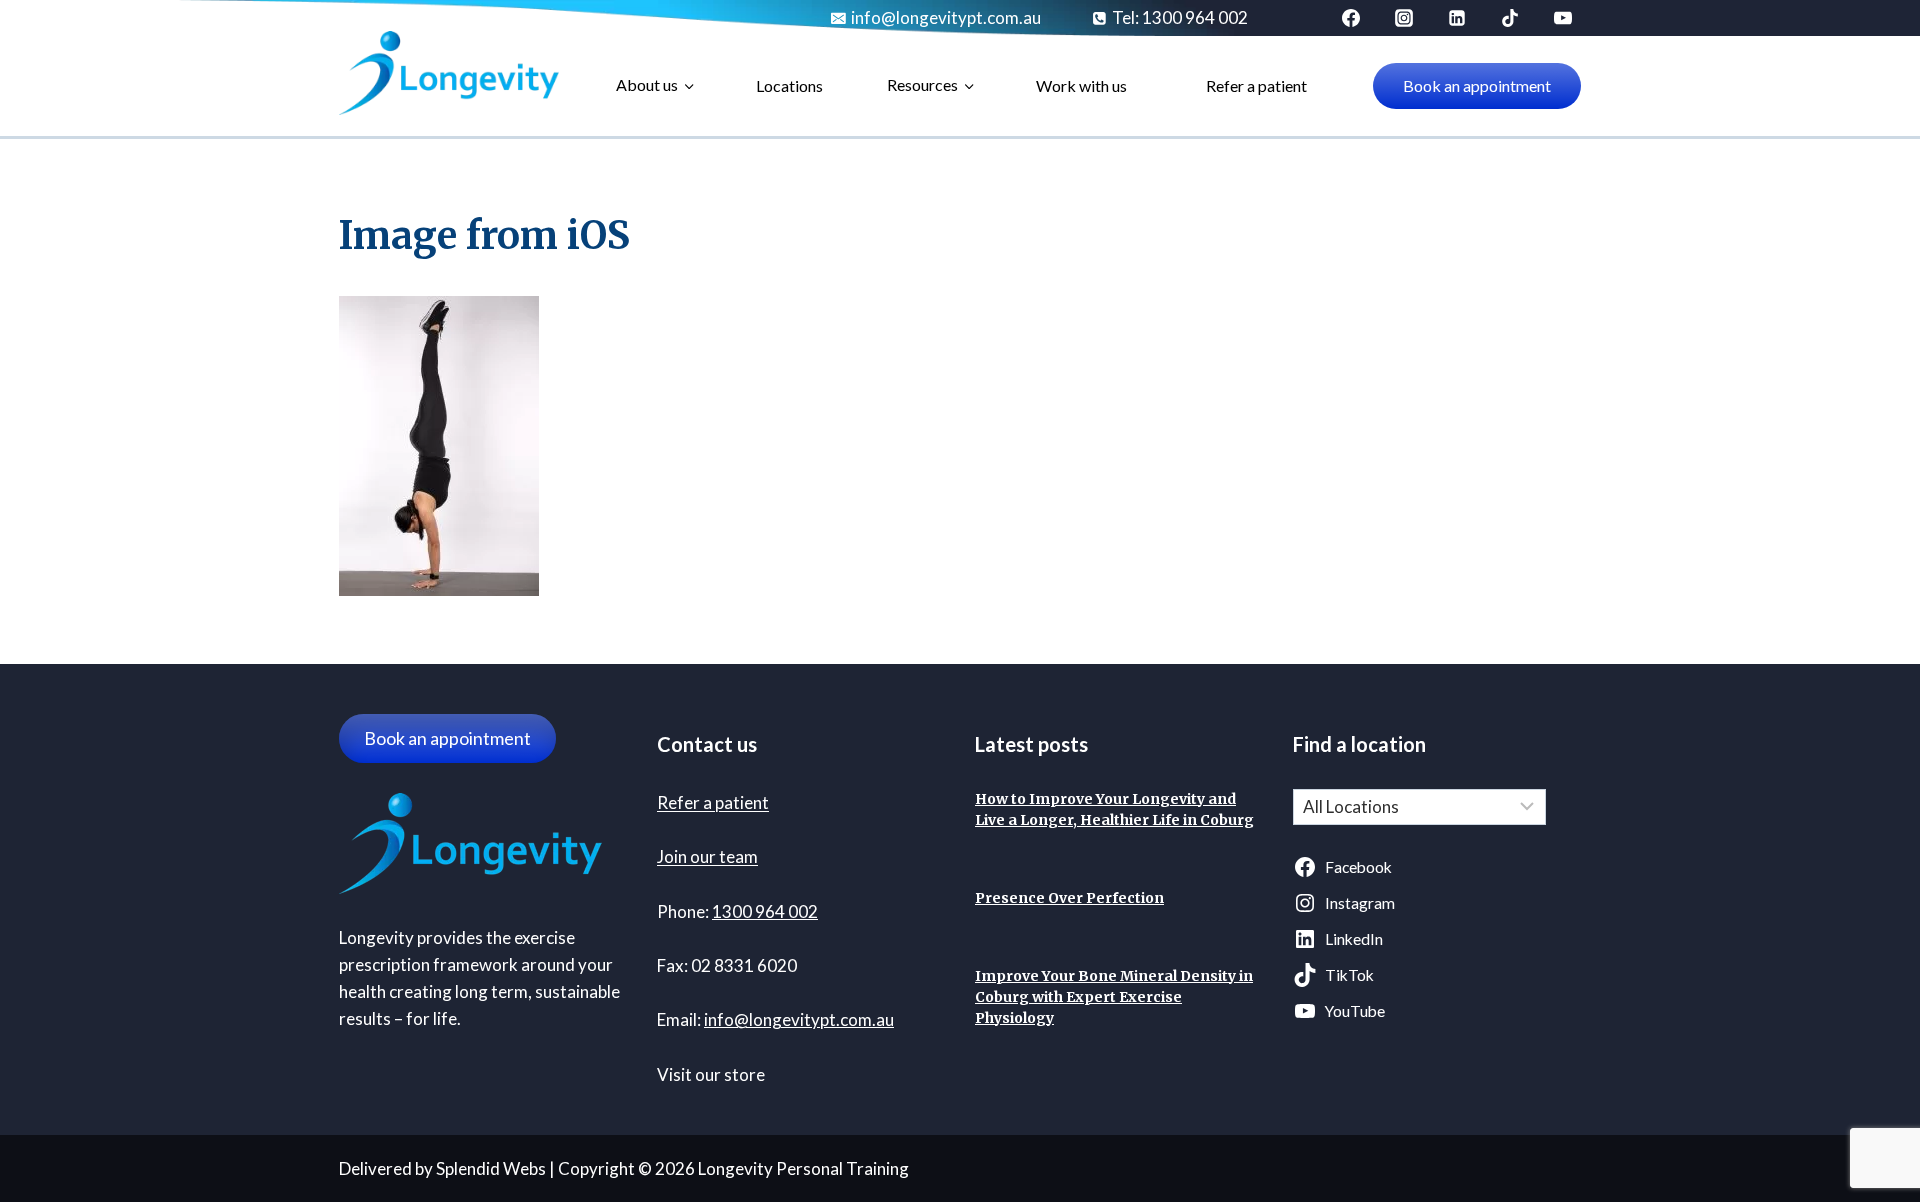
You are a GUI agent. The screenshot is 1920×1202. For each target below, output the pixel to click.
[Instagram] (1404, 18)
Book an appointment (1477, 85)
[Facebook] (1351, 18)
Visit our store (711, 1074)
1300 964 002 (765, 911)
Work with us (1081, 85)
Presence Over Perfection (1069, 898)
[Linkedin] (1457, 18)
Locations (789, 85)
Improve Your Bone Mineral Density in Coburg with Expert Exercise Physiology (1114, 997)
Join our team (707, 856)
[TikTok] (1510, 18)
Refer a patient (1256, 85)
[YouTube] (1563, 18)
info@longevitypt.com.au (799, 1019)
